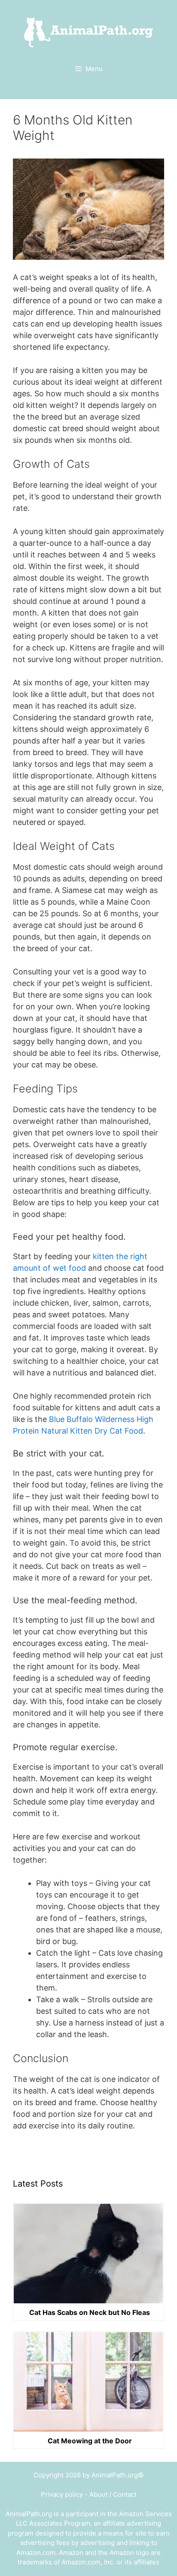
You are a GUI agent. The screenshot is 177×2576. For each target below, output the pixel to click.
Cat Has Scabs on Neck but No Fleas (90, 2312)
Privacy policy (62, 2494)
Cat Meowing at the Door (90, 2441)
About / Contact (113, 2494)
